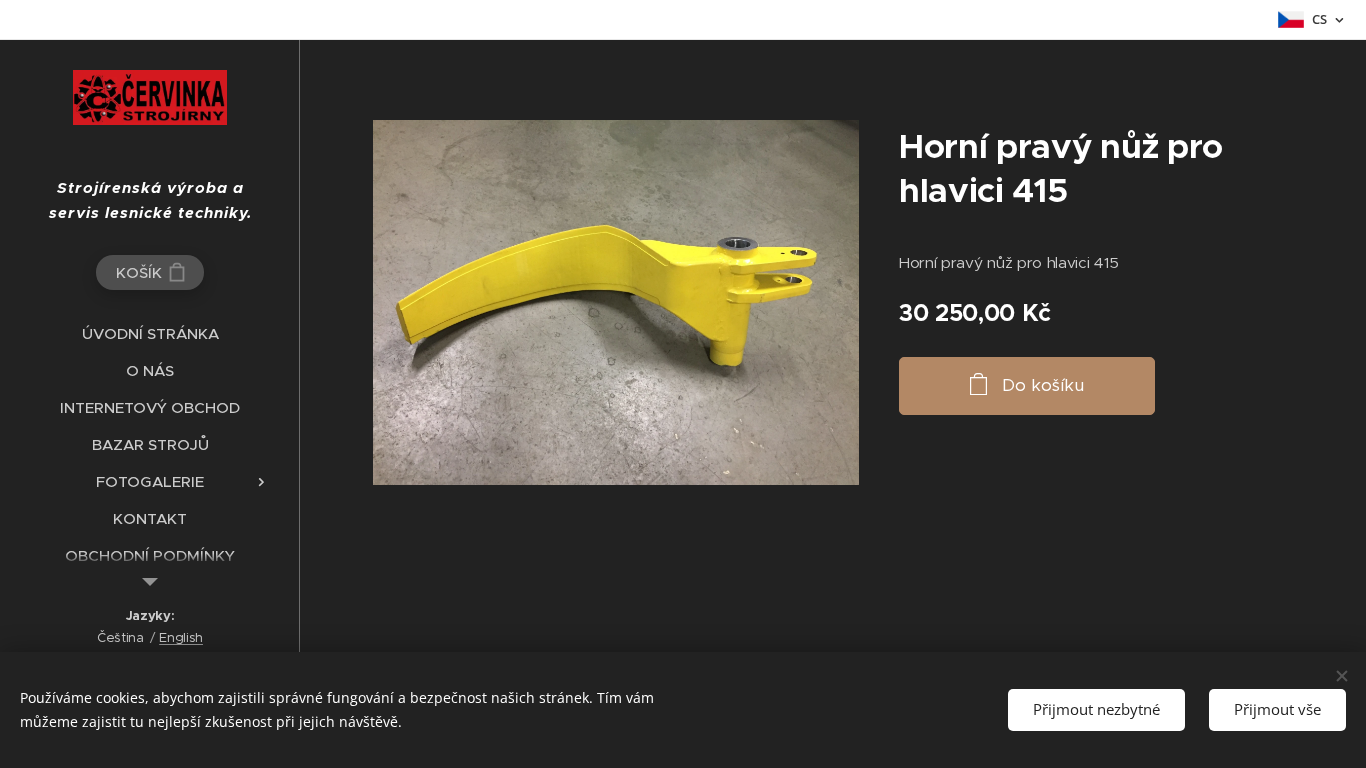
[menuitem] (150, 333)
